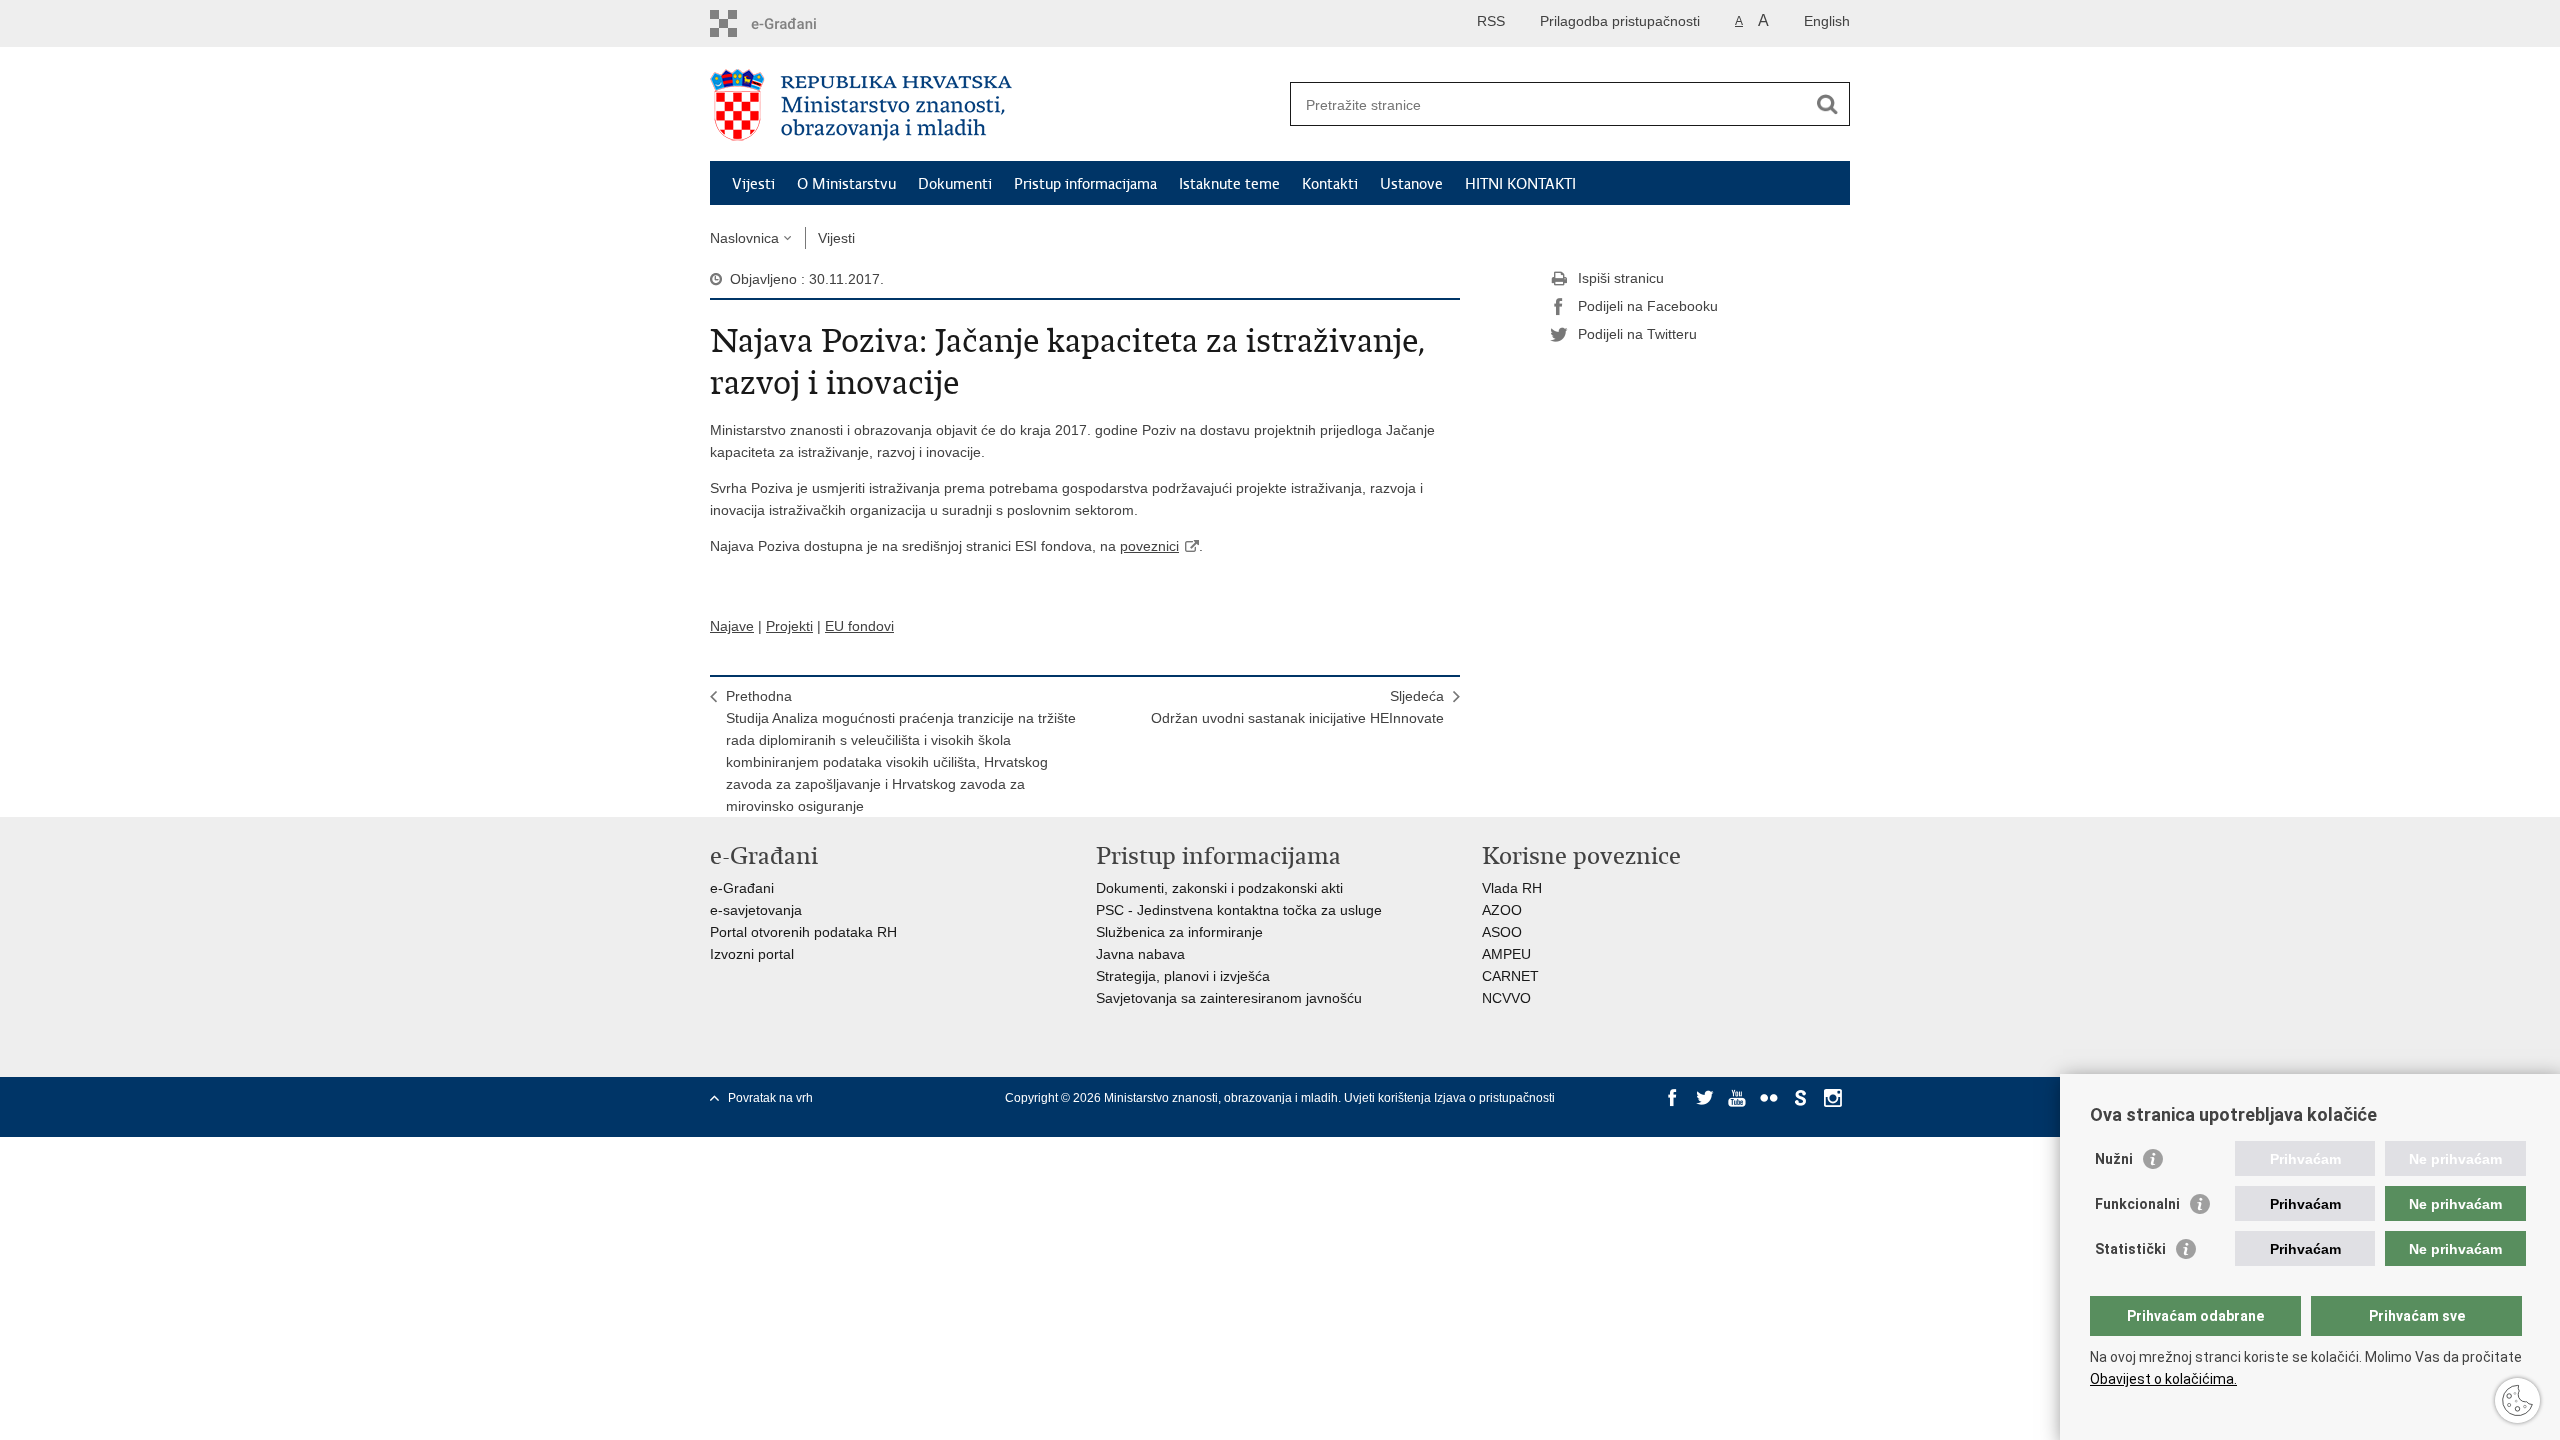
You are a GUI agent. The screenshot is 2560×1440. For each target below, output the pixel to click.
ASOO (1502, 932)
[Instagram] (1833, 1098)
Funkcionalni (2137, 1204)
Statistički (2130, 1249)
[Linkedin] (1673, 1116)
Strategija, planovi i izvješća (1183, 976)
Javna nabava (1140, 954)
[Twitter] (1705, 1098)
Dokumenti (955, 184)
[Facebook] (1673, 1098)
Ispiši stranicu (1621, 278)
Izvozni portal (752, 954)
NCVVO (1506, 998)
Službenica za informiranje (1179, 932)
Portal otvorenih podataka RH (803, 932)
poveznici (1149, 546)
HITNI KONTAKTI (1520, 184)
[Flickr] (1769, 1098)
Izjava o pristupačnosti (1494, 1098)
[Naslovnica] (995, 105)
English (1827, 21)
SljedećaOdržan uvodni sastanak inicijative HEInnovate (1297, 707)
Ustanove (1411, 184)
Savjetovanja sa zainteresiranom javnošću (1229, 998)
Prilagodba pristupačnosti (1620, 21)
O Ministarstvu (846, 184)
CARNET (1510, 976)
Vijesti (753, 184)
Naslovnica (744, 238)
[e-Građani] (795, 23)
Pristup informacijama (1085, 184)
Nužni (2114, 1159)
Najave (732, 626)
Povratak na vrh (770, 1098)
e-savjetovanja (756, 910)
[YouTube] (1737, 1098)
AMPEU (1506, 954)
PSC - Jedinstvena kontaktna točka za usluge (1239, 910)
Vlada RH (1512, 888)
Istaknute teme (1229, 184)
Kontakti (1330, 184)
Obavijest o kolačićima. (2163, 1379)
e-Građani (742, 888)
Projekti (789, 626)
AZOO (1502, 910)
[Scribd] (1801, 1098)
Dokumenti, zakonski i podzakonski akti (1219, 888)
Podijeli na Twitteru (1637, 334)
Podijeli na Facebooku (1648, 306)
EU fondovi (859, 626)
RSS (1491, 21)
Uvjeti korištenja (1389, 1098)
